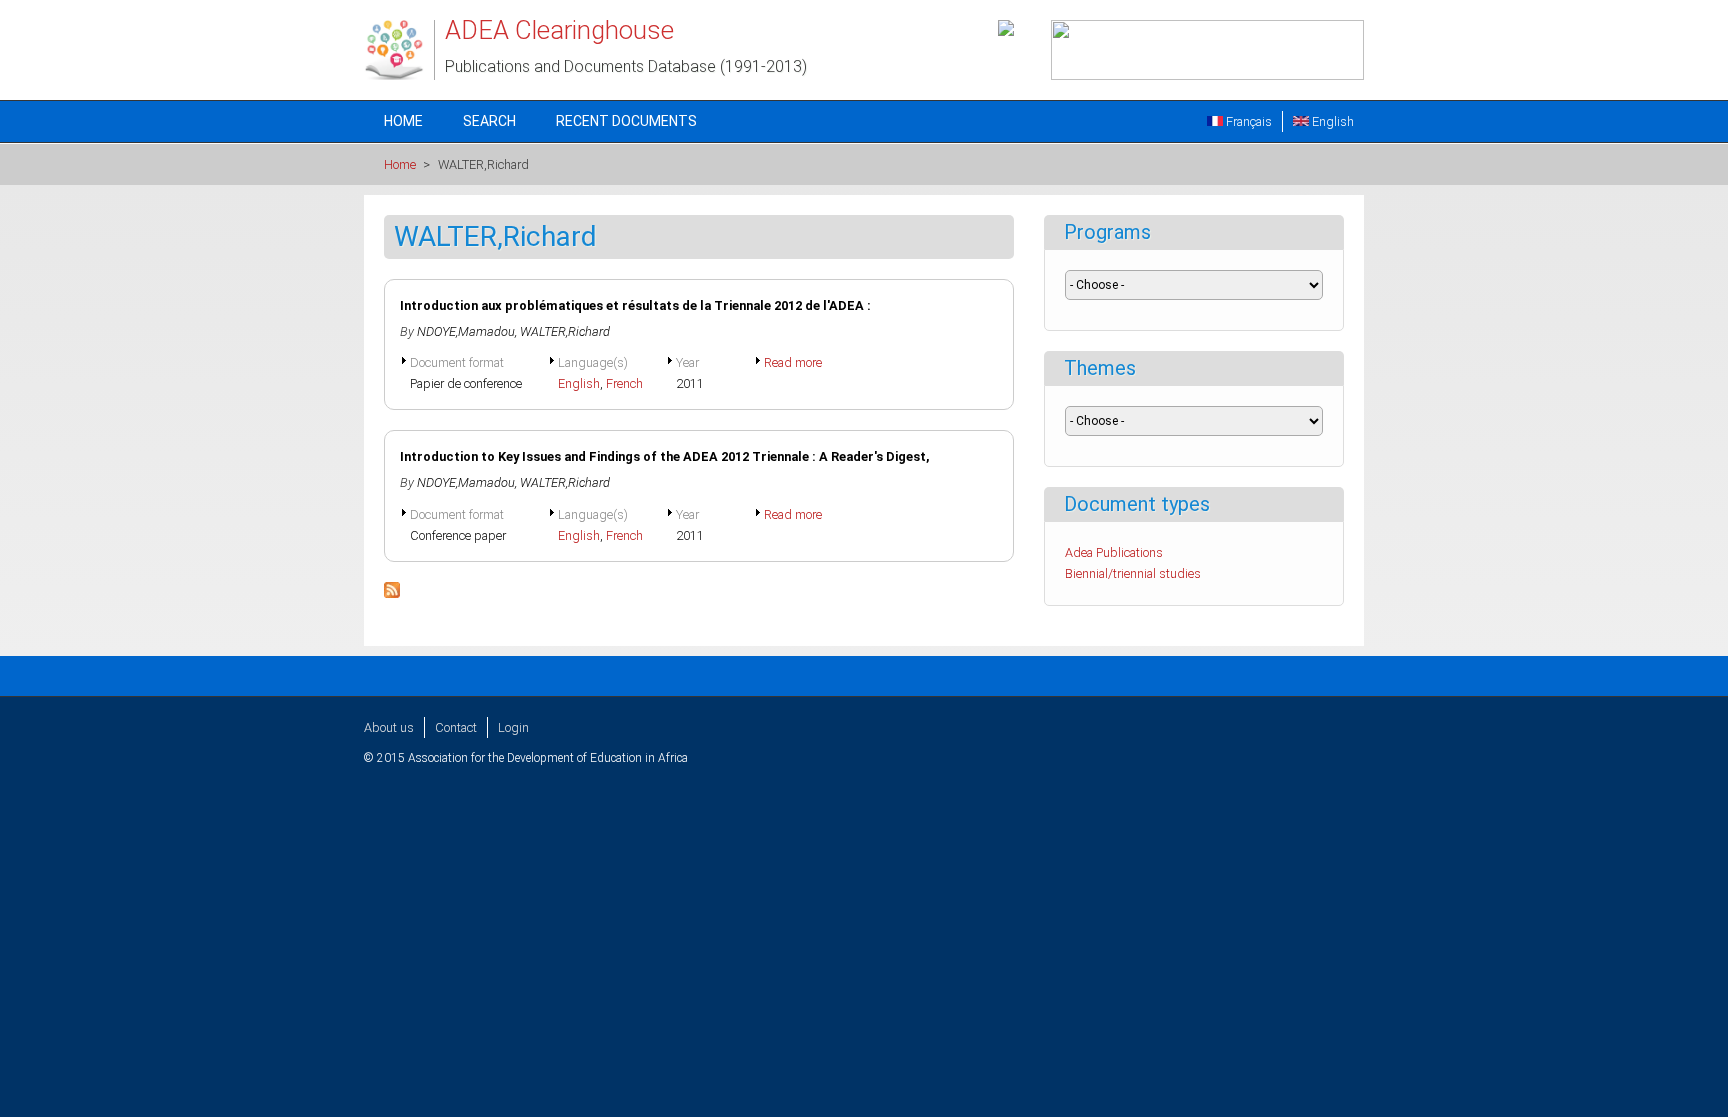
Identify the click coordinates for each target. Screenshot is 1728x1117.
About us (389, 727)
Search (489, 121)
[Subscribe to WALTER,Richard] (392, 593)
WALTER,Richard (565, 331)
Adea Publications (1114, 552)
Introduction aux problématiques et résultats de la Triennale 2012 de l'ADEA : (635, 305)
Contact (456, 727)
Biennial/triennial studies (1133, 573)
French (624, 383)
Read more (793, 362)
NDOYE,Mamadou (466, 331)
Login (513, 727)
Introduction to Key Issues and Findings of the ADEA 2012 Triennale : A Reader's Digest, (665, 456)
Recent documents (626, 121)
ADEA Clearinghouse (559, 30)
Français (1247, 121)
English (1331, 121)
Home (403, 121)
